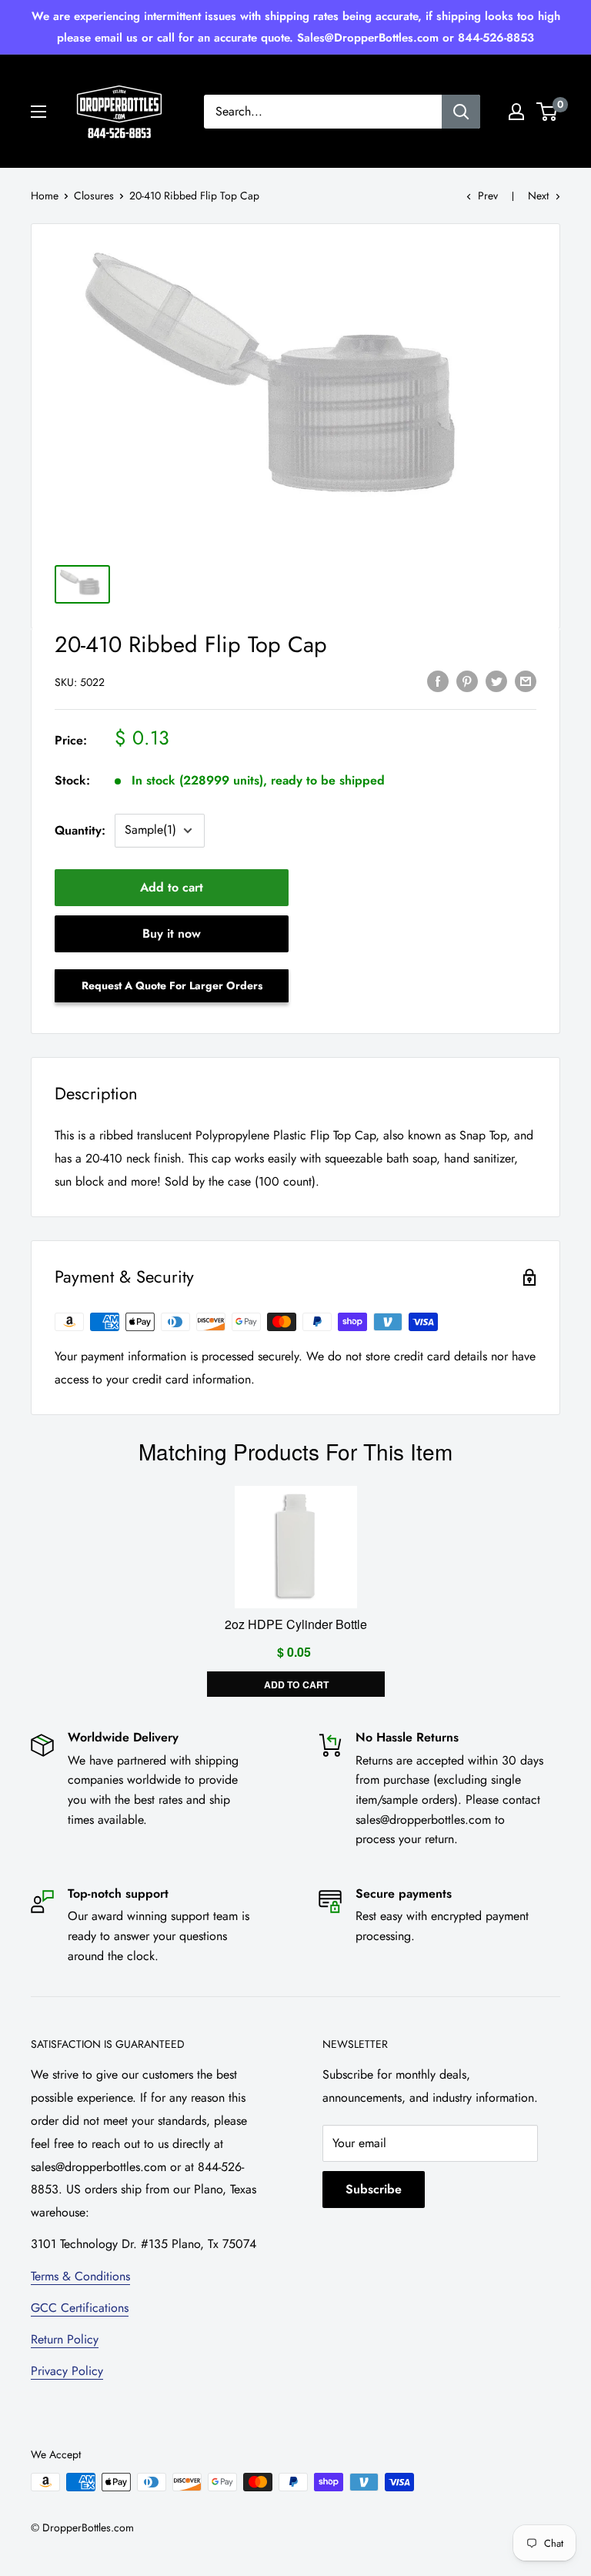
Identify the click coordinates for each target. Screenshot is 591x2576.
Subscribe (374, 2189)
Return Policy (65, 2339)
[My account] (516, 112)
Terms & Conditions (80, 2276)
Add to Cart (295, 1684)
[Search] (461, 112)
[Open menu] (38, 112)
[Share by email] (526, 681)
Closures (94, 196)
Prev (488, 196)
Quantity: (80, 830)
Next (538, 196)
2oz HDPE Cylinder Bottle (296, 1624)
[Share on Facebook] (438, 681)
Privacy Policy (67, 2371)
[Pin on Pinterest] (467, 681)
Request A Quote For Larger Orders (172, 985)
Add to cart (172, 887)
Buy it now (172, 933)
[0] (548, 112)
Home (45, 196)
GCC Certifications (80, 2308)
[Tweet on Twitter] (496, 681)
